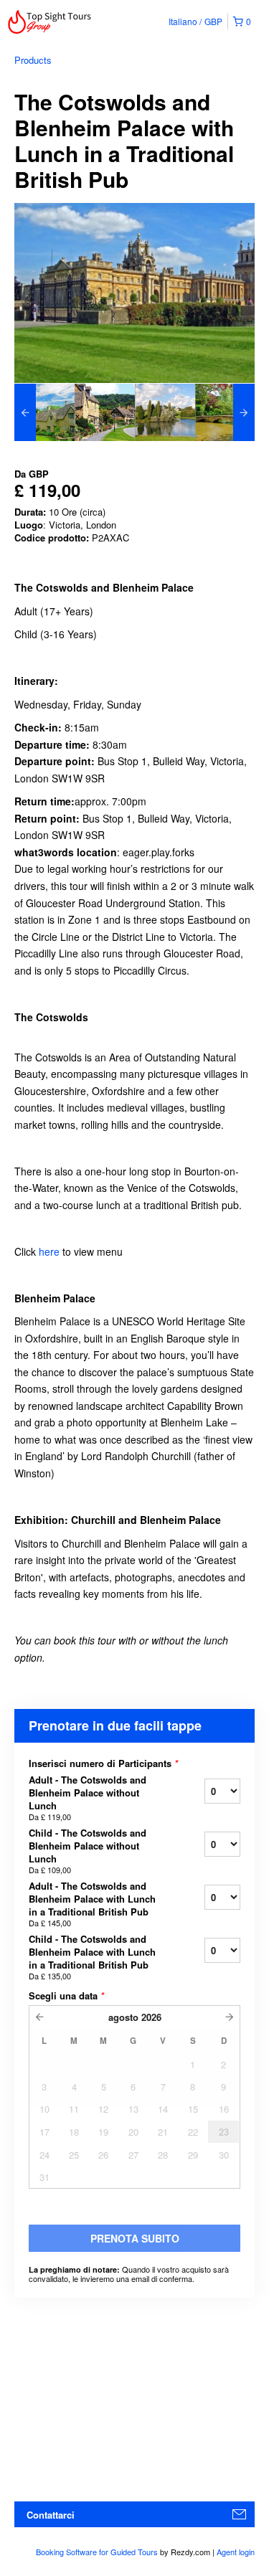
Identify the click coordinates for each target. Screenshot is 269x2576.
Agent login (236, 2552)
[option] (44, 412)
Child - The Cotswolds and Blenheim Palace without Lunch (88, 1851)
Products (33, 60)
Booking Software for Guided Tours (98, 2552)
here (49, 1251)
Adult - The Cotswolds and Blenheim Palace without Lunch (88, 1798)
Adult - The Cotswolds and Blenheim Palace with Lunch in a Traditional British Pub (92, 1904)
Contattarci (51, 2515)
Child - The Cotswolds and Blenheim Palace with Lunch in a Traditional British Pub (92, 1957)
